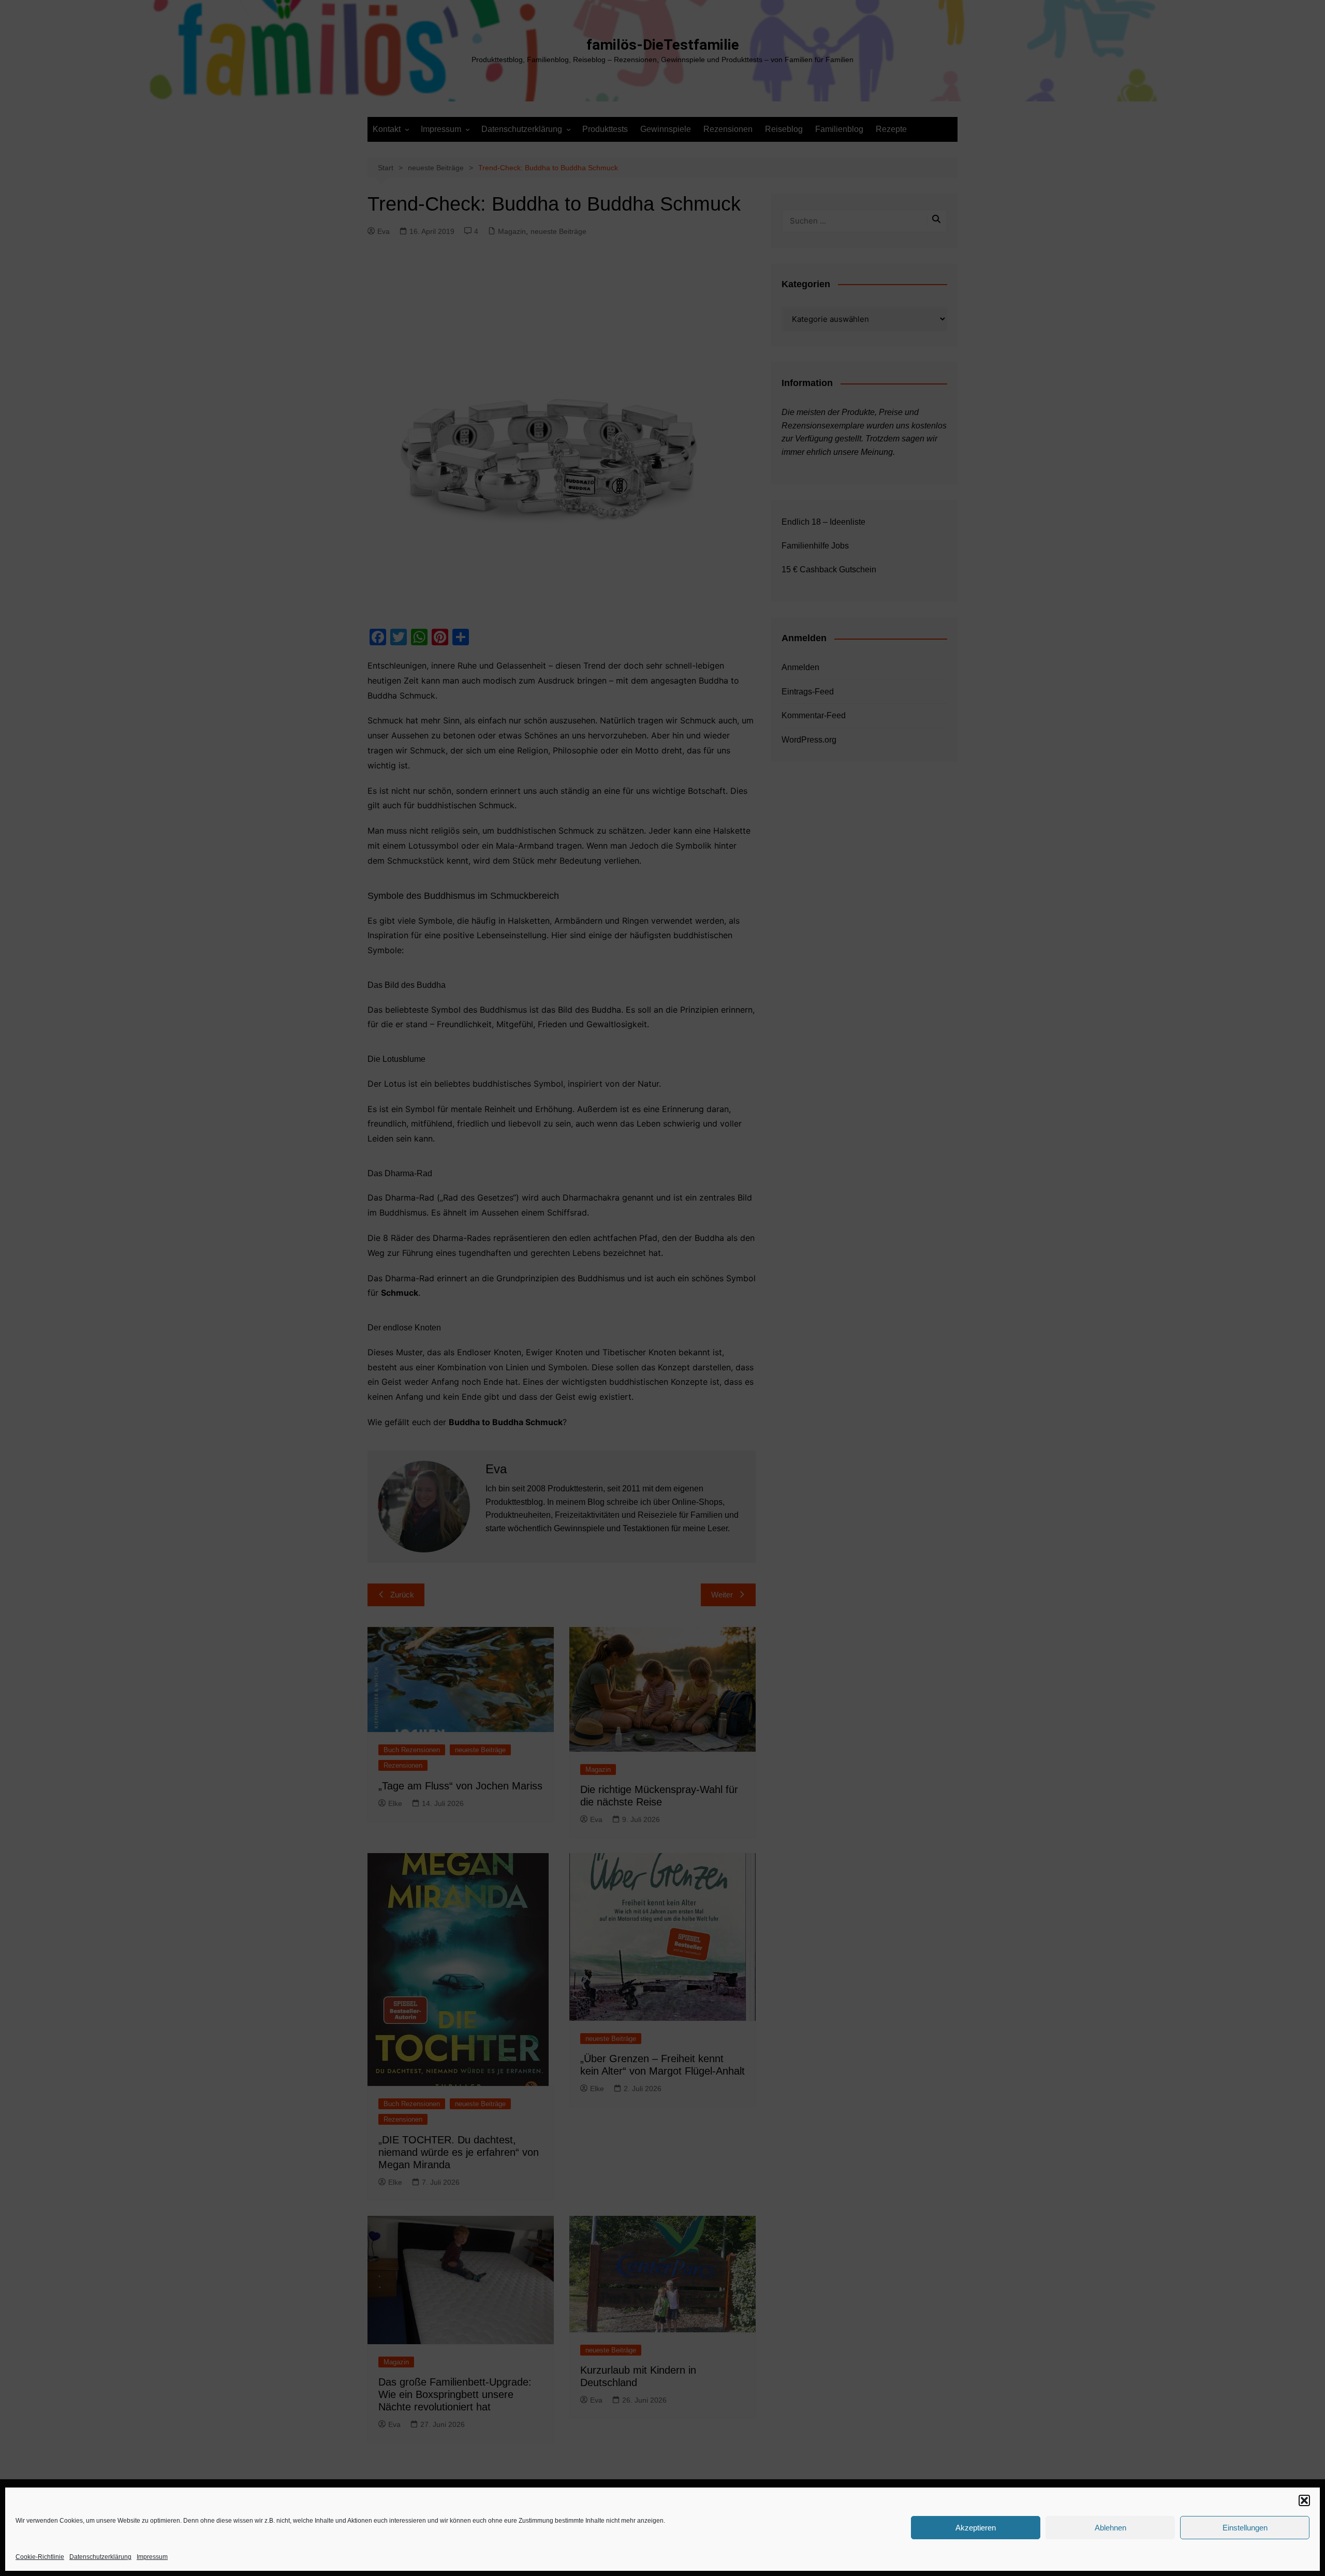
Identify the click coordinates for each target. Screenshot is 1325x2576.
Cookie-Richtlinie (40, 2557)
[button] (1304, 2500)
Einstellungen (1245, 2528)
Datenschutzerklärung (100, 2557)
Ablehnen (1110, 2528)
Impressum (152, 2557)
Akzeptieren (976, 2528)
